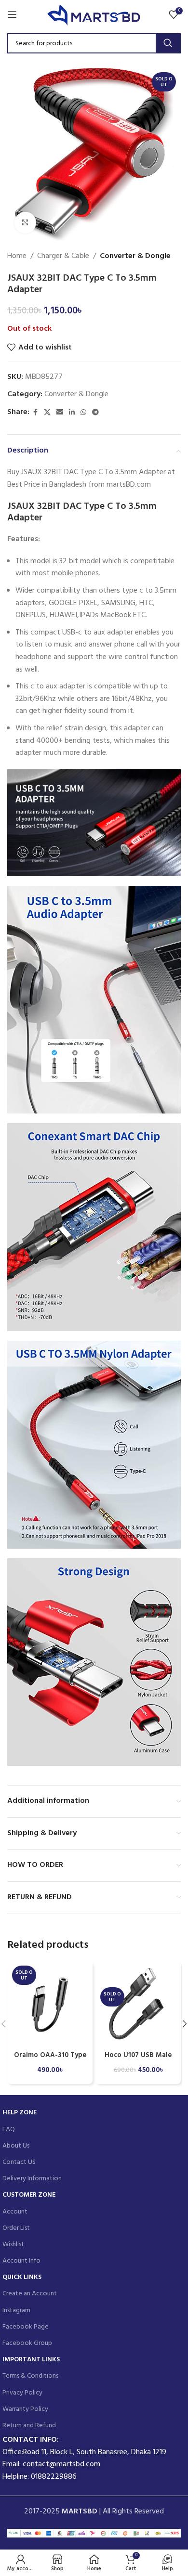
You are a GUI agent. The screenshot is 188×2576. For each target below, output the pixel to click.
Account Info (21, 2261)
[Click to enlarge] (25, 223)
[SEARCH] (168, 43)
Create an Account (30, 2294)
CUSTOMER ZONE (29, 2195)
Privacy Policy (22, 2393)
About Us (16, 2146)
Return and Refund (29, 2426)
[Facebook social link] (35, 413)
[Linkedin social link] (72, 413)
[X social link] (47, 413)
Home (17, 256)
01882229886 (54, 2477)
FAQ (9, 2129)
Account (15, 2212)
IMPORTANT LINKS (31, 2360)
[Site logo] (94, 14)
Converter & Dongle (135, 256)
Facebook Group (27, 2343)
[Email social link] (60, 413)
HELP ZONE (20, 2113)
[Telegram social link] (95, 413)
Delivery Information (32, 2179)
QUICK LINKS (22, 2277)
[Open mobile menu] (12, 14)
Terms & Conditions (30, 2376)
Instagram (16, 2311)
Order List (16, 2228)
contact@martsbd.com (61, 2464)
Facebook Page (26, 2327)
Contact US (19, 2162)
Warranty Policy (25, 2409)
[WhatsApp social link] (83, 413)
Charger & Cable (63, 256)
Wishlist (13, 2245)
